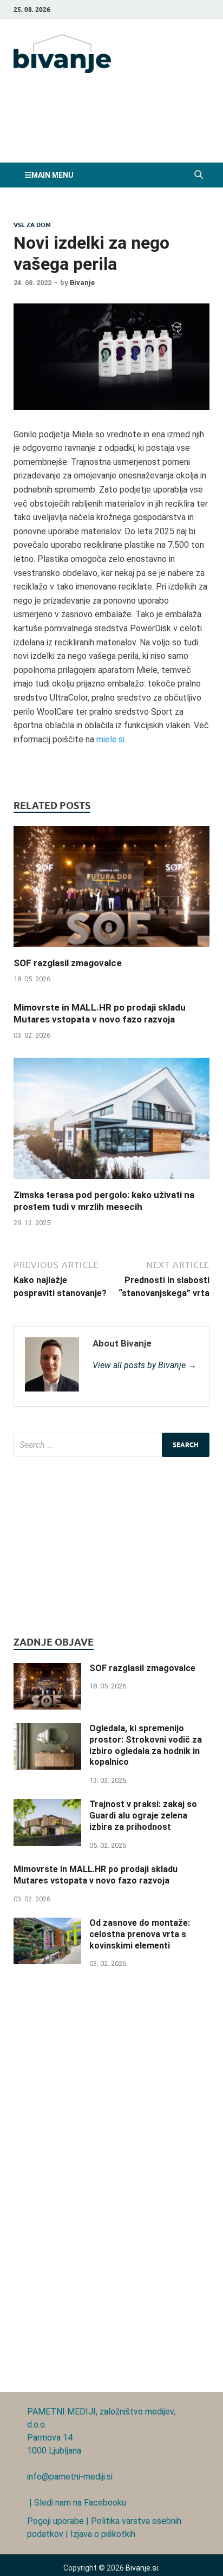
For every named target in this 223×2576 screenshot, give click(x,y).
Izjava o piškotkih (103, 2534)
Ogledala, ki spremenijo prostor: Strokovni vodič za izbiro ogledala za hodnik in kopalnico (146, 1745)
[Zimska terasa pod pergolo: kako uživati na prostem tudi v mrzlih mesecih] (111, 1182)
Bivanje (82, 283)
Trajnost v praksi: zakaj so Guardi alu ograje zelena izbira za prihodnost (143, 1816)
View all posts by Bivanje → (145, 1365)
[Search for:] (111, 1445)
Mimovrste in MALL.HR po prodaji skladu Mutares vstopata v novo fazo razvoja (96, 1875)
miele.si (110, 739)
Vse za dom (32, 225)
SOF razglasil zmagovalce (68, 963)
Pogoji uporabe (55, 2521)
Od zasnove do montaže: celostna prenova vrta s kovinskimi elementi (140, 1934)
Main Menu (53, 175)
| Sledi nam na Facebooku (77, 2503)
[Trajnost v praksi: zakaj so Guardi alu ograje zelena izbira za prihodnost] (47, 1805)
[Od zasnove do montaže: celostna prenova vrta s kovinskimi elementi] (47, 1924)
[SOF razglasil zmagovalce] (111, 950)
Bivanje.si (142, 2568)
